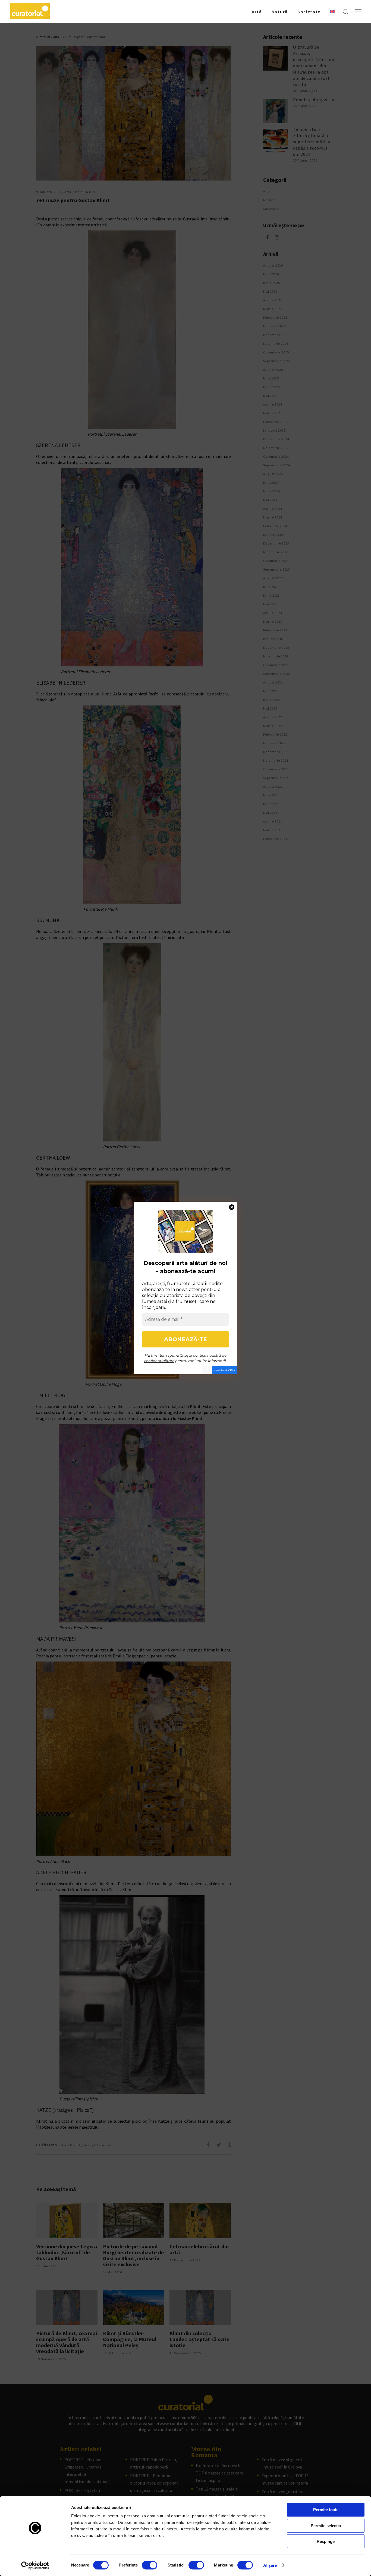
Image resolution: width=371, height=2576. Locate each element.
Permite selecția (326, 2526)
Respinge (326, 2541)
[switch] (150, 2565)
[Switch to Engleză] (333, 11)
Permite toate (326, 2510)
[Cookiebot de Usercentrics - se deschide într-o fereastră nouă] (35, 2565)
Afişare (270, 2565)
